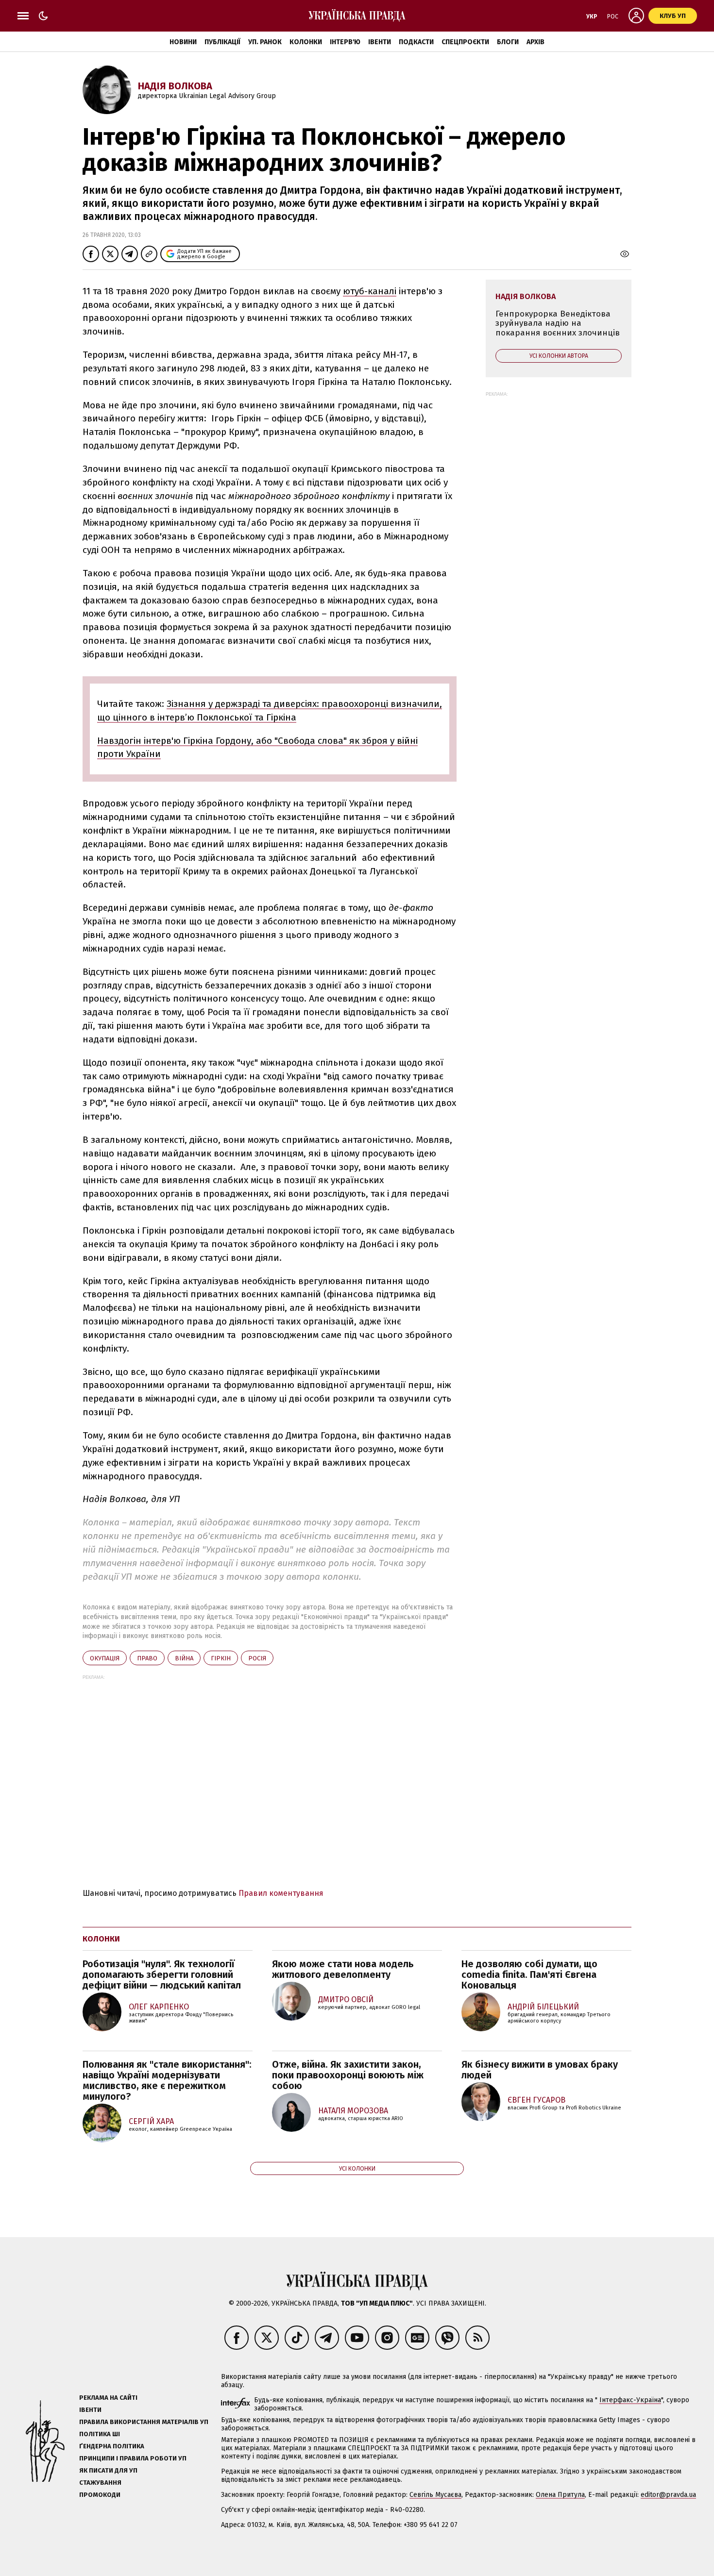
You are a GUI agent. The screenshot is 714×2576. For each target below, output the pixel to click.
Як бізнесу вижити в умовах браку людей (540, 2070)
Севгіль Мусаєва (435, 2495)
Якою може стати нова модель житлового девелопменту (343, 1969)
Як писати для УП (108, 2470)
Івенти (380, 42)
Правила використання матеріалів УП (144, 2422)
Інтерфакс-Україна (630, 2400)
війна (184, 1658)
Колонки (306, 42)
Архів (535, 42)
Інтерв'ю (345, 42)
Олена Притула (560, 2495)
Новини (183, 42)
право (147, 1658)
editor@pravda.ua (668, 2495)
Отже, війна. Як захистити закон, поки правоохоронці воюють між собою (348, 2075)
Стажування (100, 2483)
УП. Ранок (265, 42)
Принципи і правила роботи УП (133, 2458)
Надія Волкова (175, 86)
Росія (257, 1658)
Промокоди (100, 2495)
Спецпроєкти (465, 42)
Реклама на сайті (108, 2398)
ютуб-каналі (370, 291)
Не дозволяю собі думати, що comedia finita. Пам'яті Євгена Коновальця (529, 1974)
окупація (105, 1658)
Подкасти (416, 42)
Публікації (222, 42)
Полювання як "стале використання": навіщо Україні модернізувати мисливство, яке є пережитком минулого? (167, 2080)
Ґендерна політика (112, 2446)
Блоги (508, 42)
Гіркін (221, 1658)
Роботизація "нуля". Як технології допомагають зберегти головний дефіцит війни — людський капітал (162, 1974)
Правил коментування (281, 1893)
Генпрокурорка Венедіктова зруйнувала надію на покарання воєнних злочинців (558, 323)
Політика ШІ (100, 2434)
